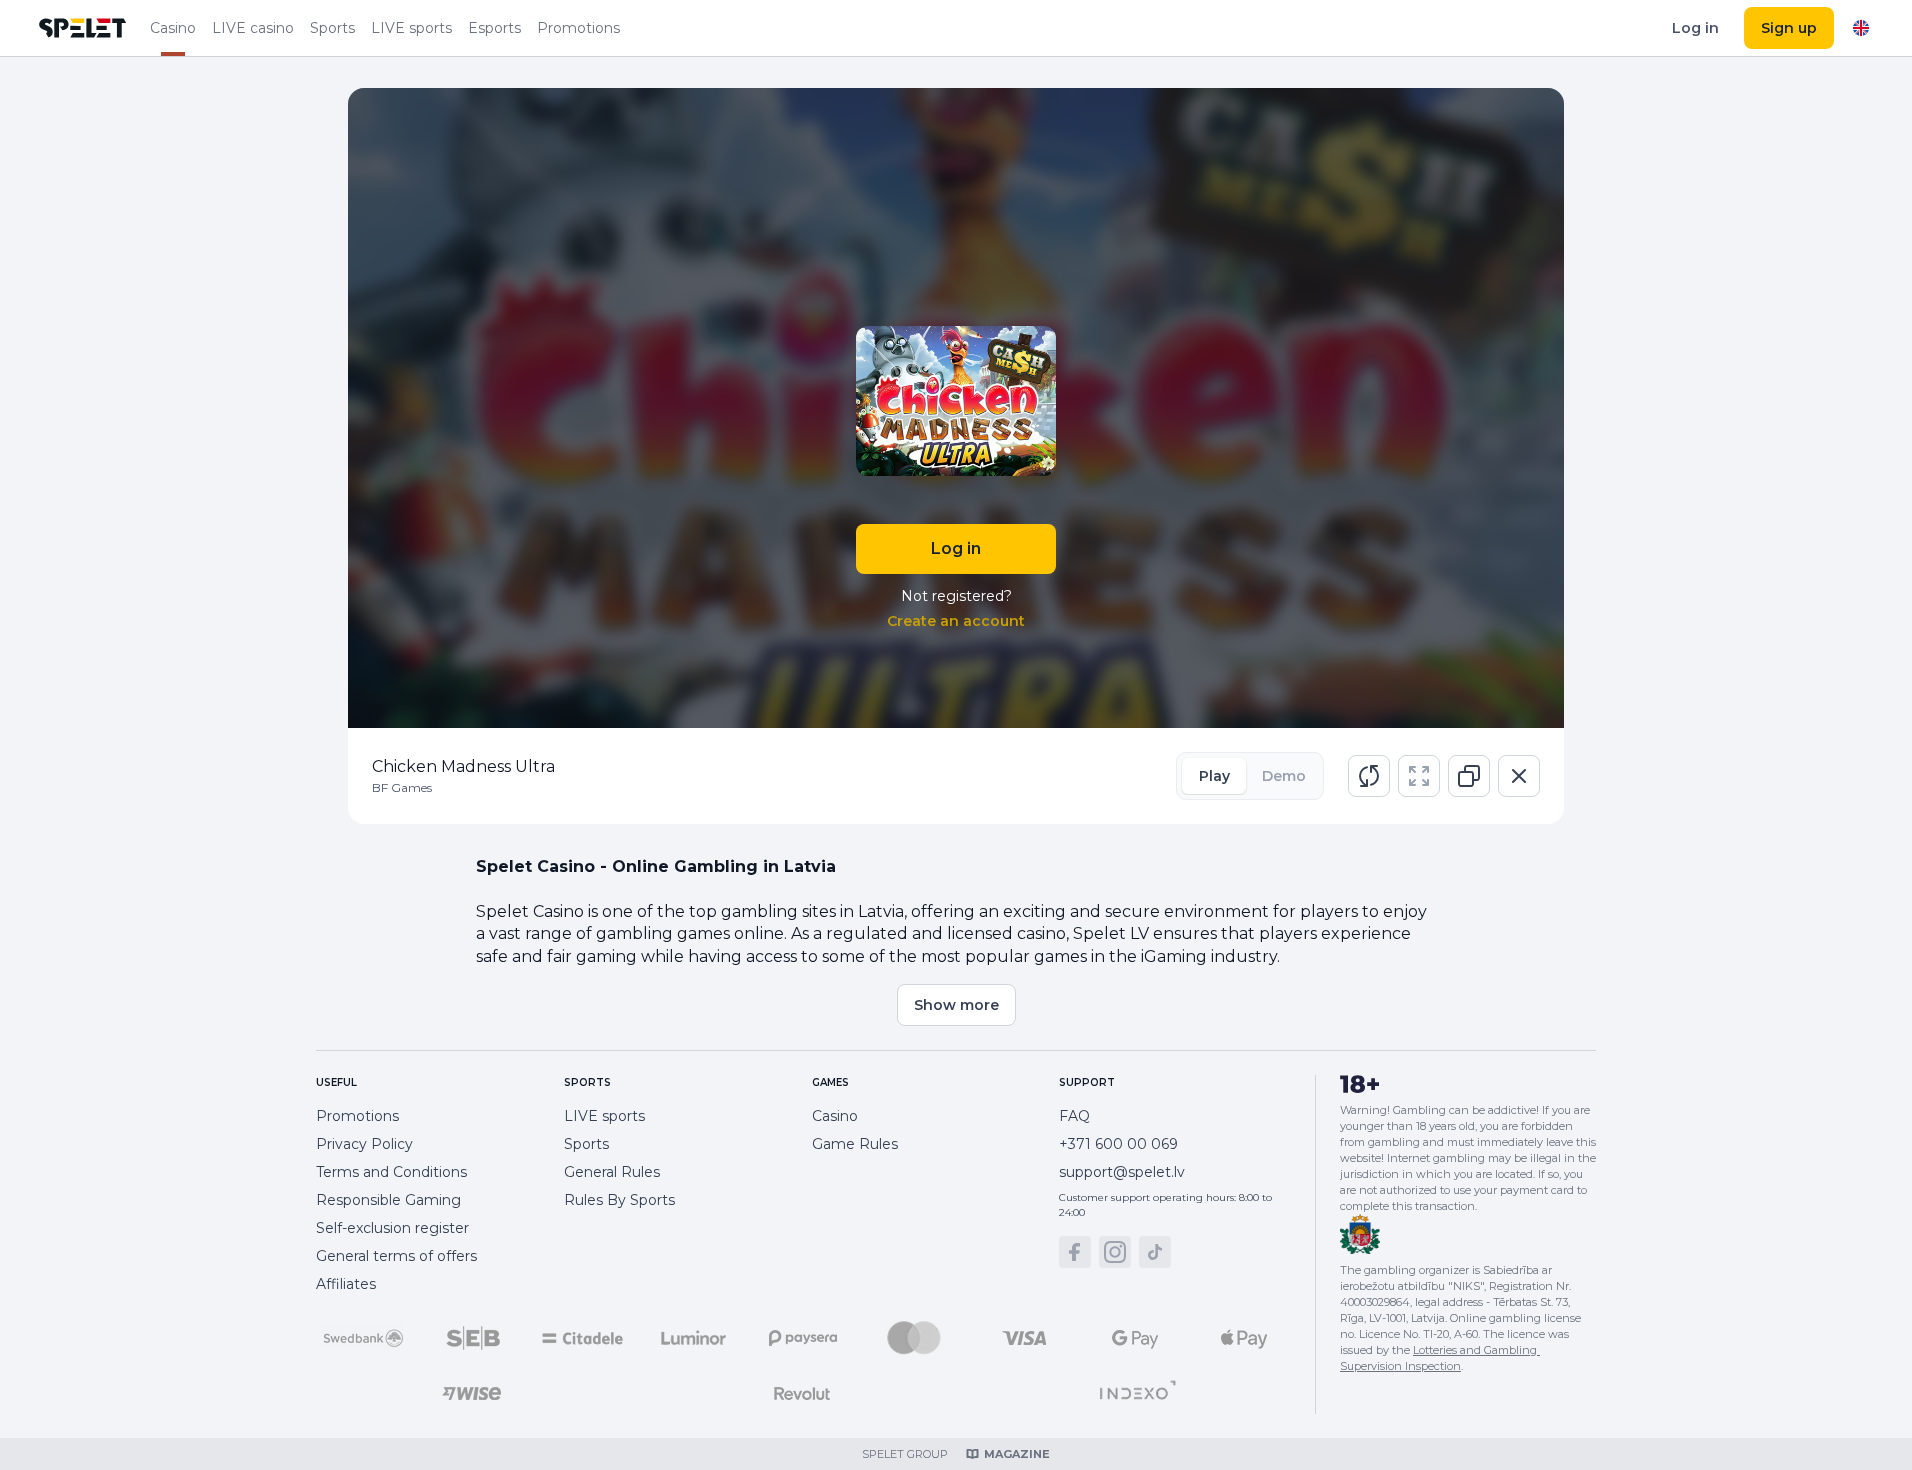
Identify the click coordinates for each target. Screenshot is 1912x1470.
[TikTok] (1155, 1252)
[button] (1369, 776)
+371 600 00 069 (1118, 1144)
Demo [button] (1284, 776)
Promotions (578, 28)
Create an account (956, 621)
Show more (956, 1005)
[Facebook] (1075, 1252)
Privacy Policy (364, 1144)
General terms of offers (396, 1256)
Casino (173, 28)
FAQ (1074, 1116)
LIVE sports (411, 28)
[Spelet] (83, 28)
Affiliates (346, 1284)
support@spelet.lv (1122, 1172)
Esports (494, 28)
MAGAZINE (1017, 1454)
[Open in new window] (1469, 776)
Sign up (1789, 28)
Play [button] (1214, 776)
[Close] (1519, 776)
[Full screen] (1419, 776)
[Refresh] (1369, 776)
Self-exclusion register (392, 1228)
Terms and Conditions (391, 1172)
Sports (332, 28)
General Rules (612, 1172)
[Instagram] (1115, 1252)
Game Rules (855, 1144)
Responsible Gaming (388, 1200)
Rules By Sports (619, 1200)
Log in (1695, 28)
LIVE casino (253, 28)
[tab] (1214, 776)
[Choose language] (1861, 28)
